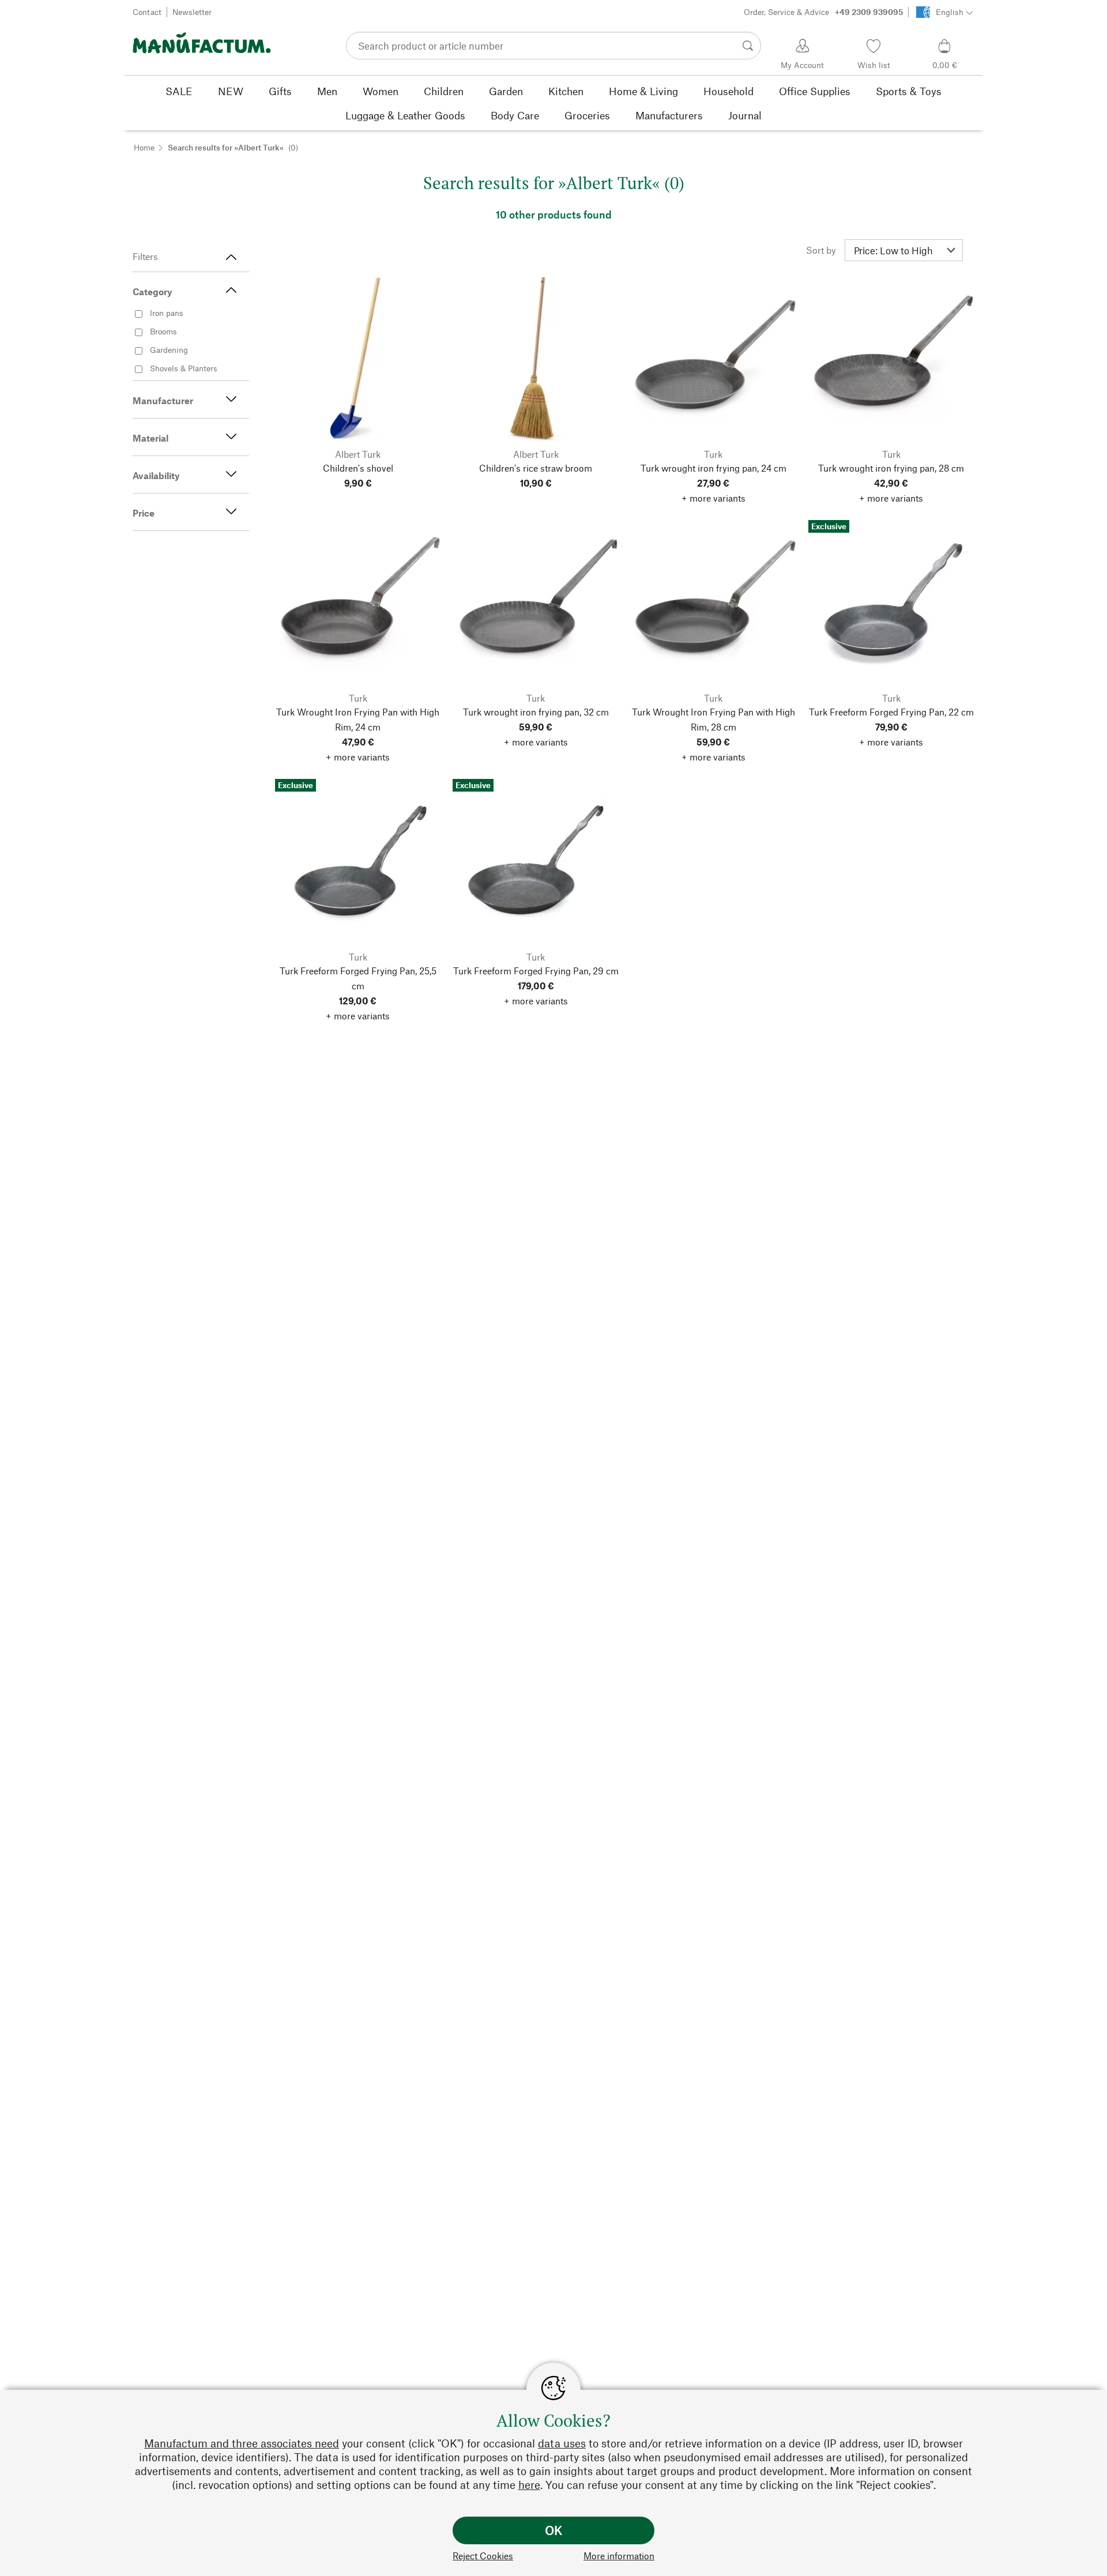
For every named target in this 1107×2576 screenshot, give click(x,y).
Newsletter (192, 12)
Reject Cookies (483, 2556)
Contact (147, 12)
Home (144, 147)
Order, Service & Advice (823, 12)
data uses (562, 2443)
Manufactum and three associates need (242, 2443)
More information (619, 2556)
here (529, 2485)
